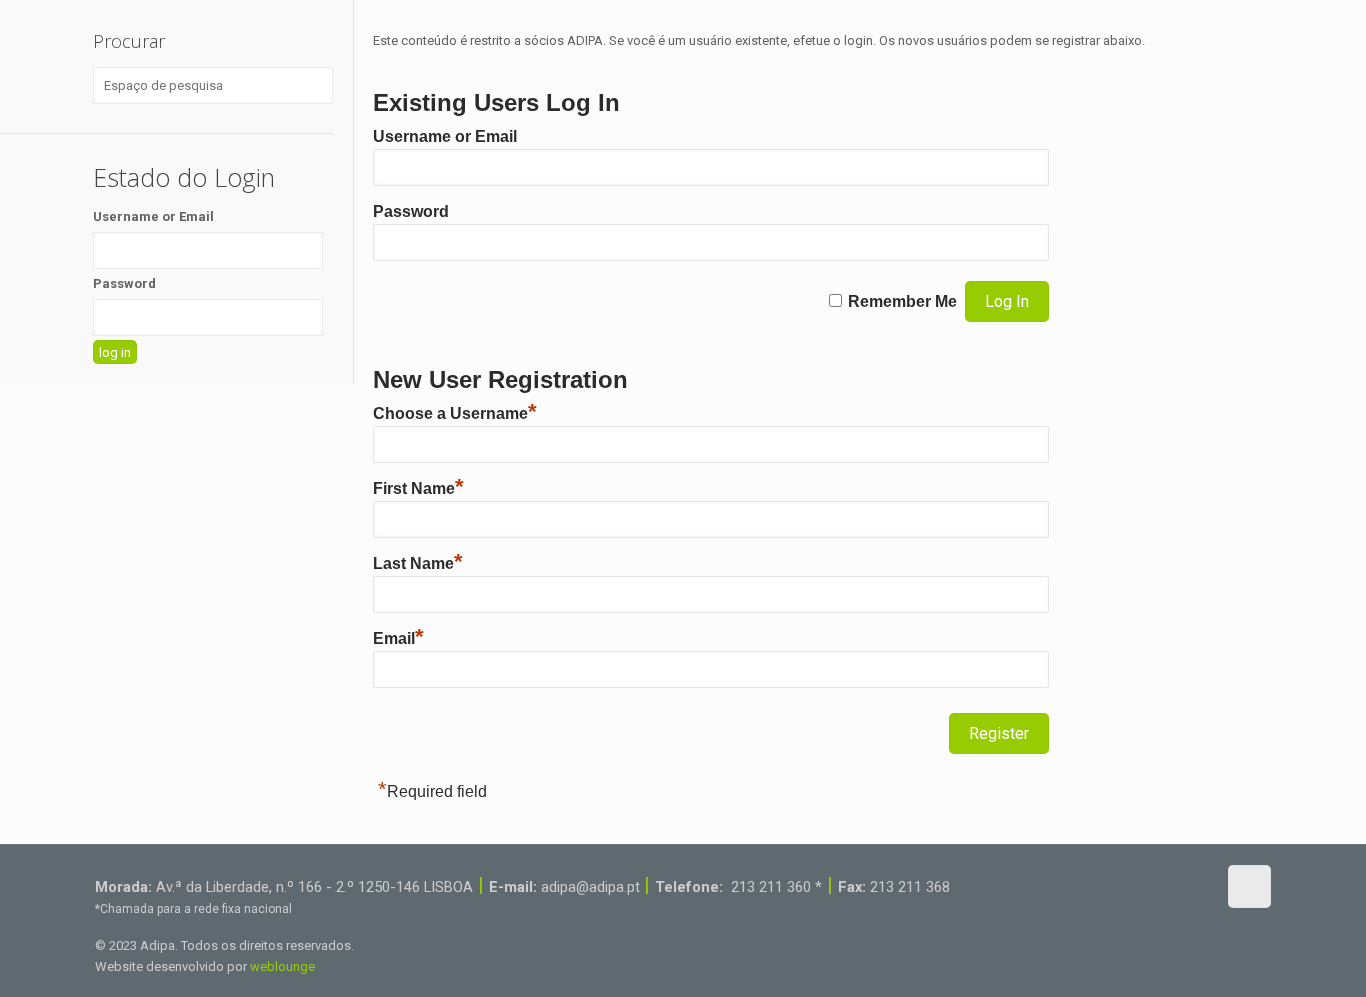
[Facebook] (1116, 885)
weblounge (282, 966)
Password (411, 211)
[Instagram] (1197, 885)
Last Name (418, 563)
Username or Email (445, 136)
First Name (418, 488)
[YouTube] (1143, 885)
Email (398, 638)
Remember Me (902, 301)
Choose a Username (455, 413)
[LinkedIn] (1170, 885)
